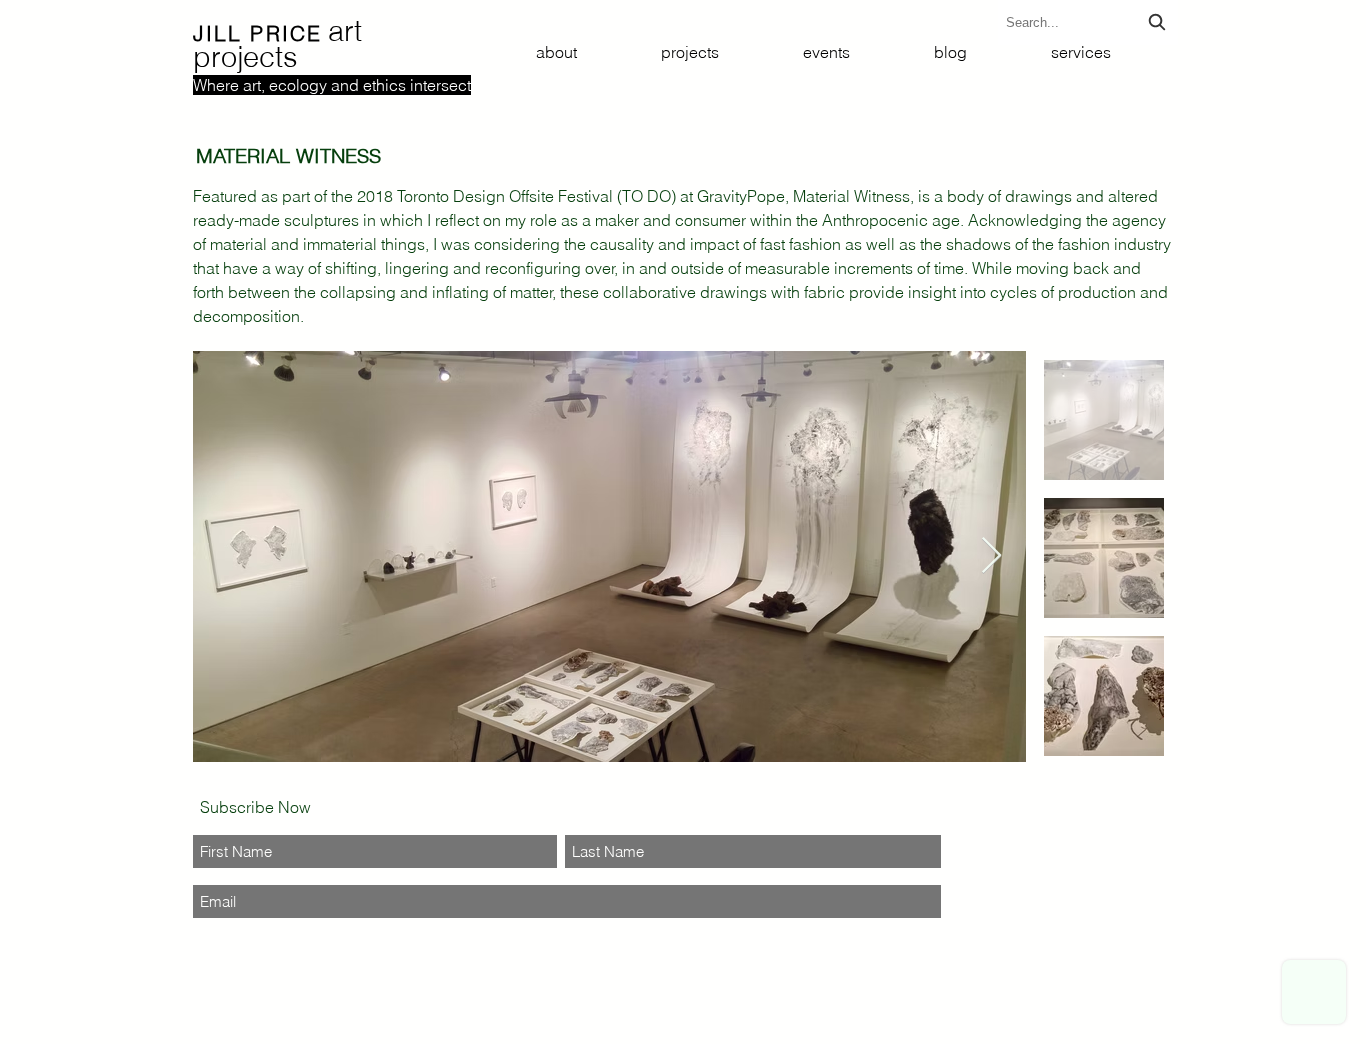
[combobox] (1088, 22)
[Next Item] (991, 556)
